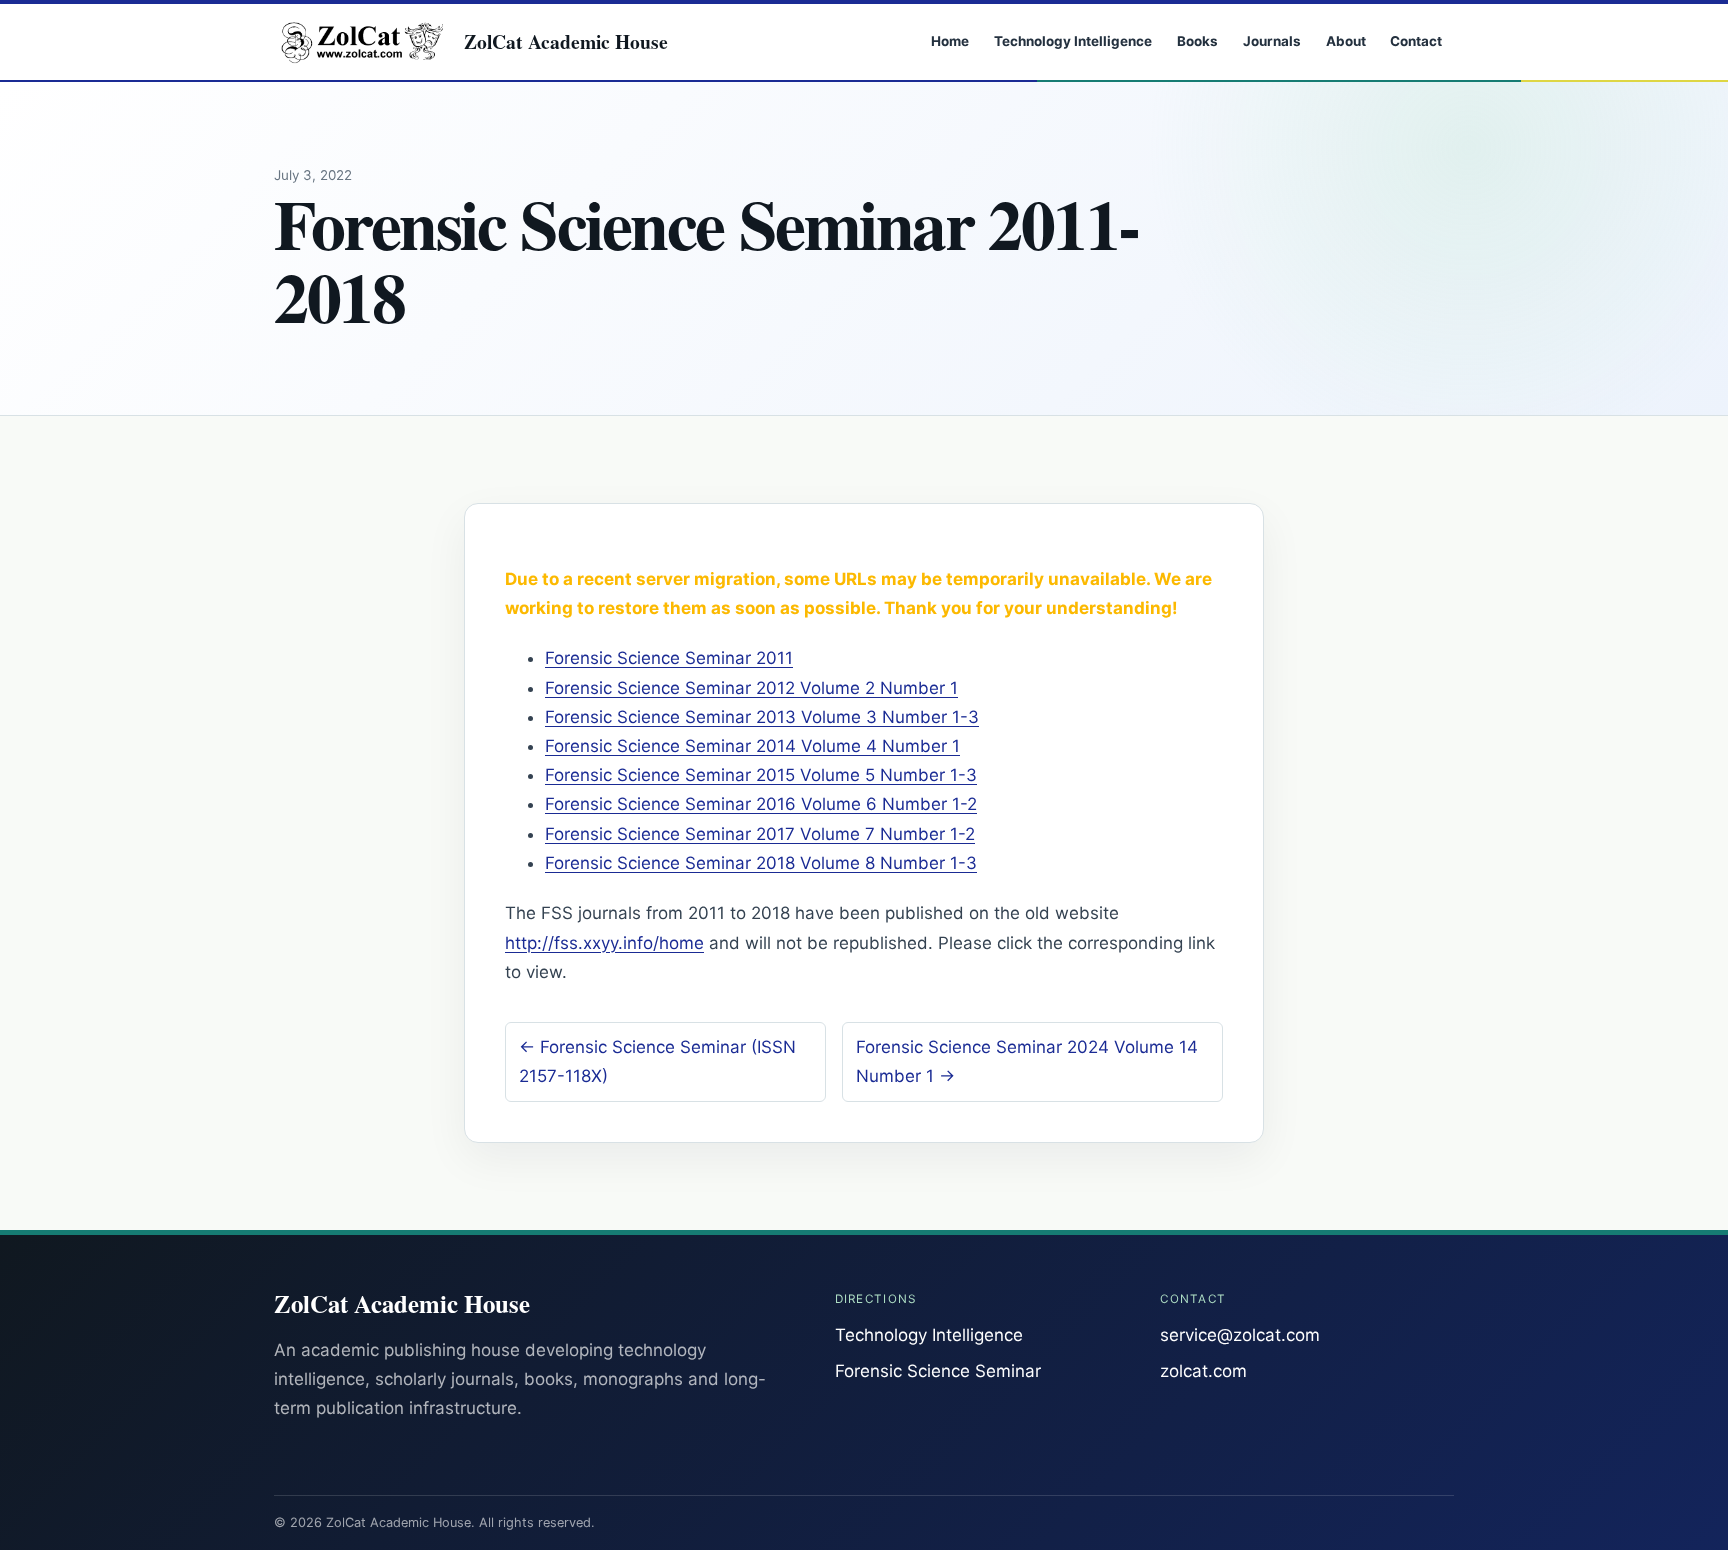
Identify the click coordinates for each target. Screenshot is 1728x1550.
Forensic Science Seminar (938, 1371)
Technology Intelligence (1073, 41)
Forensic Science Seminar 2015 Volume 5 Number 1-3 (761, 775)
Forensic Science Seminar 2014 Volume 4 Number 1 (752, 746)
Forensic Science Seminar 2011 (669, 658)
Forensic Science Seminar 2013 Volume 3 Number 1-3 (762, 717)
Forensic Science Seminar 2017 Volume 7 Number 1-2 (760, 834)
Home (950, 41)
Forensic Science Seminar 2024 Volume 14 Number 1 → (1027, 1061)
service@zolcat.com (1240, 1335)
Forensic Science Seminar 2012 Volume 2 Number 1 (751, 688)
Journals (1272, 41)
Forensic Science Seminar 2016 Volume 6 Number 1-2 (761, 804)
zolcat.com (1203, 1371)
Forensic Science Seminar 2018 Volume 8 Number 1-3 (761, 863)
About (1346, 41)
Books (1197, 41)
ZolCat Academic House (566, 41)
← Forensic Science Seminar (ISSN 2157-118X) (657, 1061)
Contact (1416, 41)
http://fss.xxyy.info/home (604, 943)
